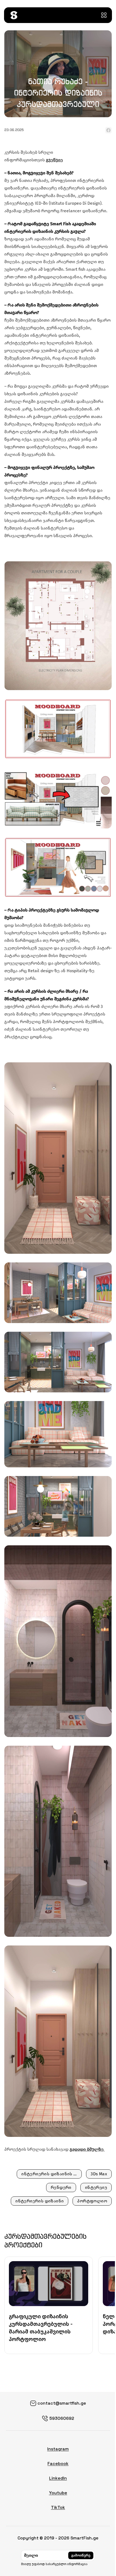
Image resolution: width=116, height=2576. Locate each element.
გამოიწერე (81, 2555)
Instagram (58, 2449)
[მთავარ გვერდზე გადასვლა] (14, 15)
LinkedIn (58, 2478)
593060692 (62, 2418)
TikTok (58, 2507)
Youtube (58, 2493)
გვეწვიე (54, 160)
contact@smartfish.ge (62, 2403)
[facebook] (108, 130)
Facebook (58, 2464)
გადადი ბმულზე (87, 2149)
